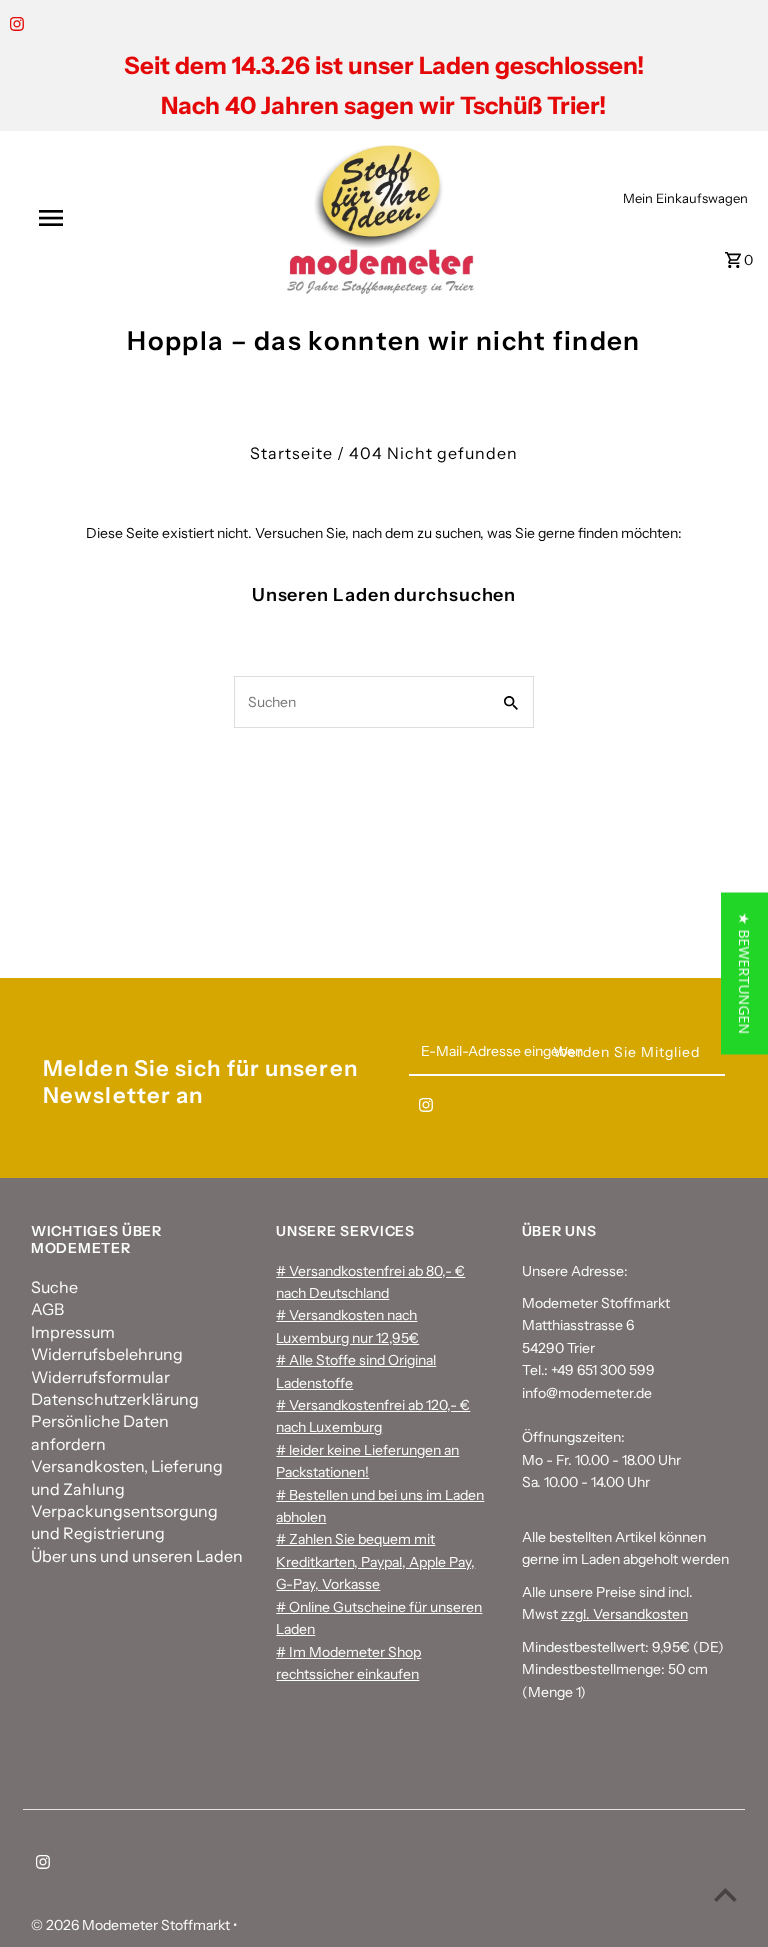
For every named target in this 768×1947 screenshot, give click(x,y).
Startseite (291, 453)
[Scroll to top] (725, 1894)
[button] (744, 974)
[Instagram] (14, 26)
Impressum (73, 1332)
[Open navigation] (88, 218)
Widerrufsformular (100, 1377)
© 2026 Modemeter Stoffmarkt (132, 1925)
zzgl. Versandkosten (624, 1614)
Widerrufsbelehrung (107, 1354)
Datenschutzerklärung (115, 1399)
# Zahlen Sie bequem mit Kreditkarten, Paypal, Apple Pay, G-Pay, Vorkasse (375, 1561)
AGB (47, 1309)
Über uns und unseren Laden (137, 1556)
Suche (54, 1287)
